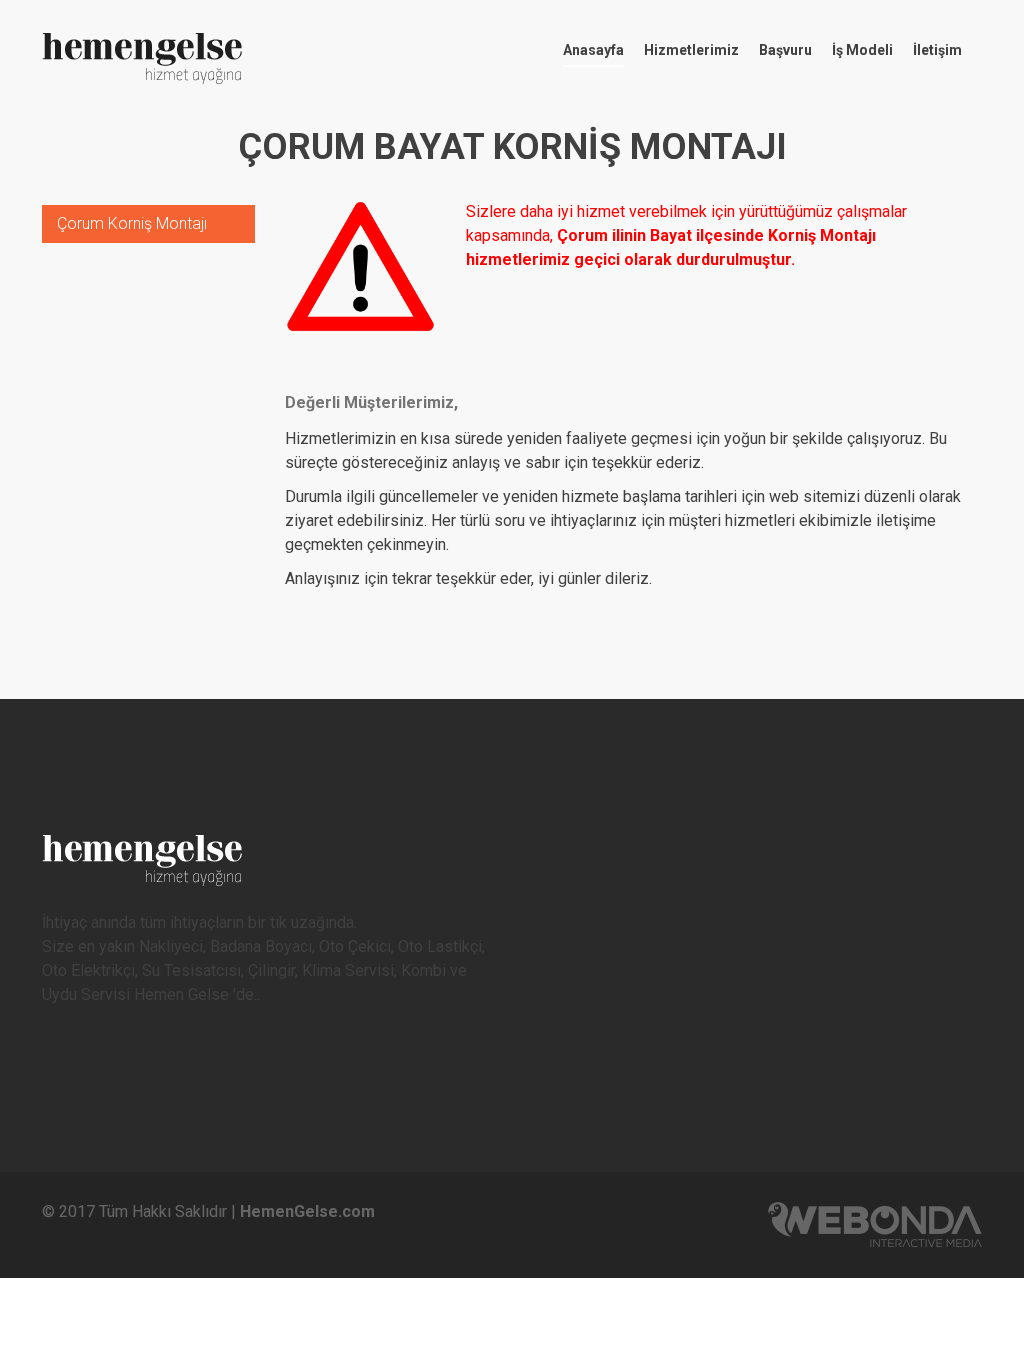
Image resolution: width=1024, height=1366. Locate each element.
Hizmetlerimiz (691, 50)
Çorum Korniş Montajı (132, 223)
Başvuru (785, 50)
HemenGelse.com (307, 1211)
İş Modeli (862, 50)
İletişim (937, 50)
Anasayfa (593, 50)
